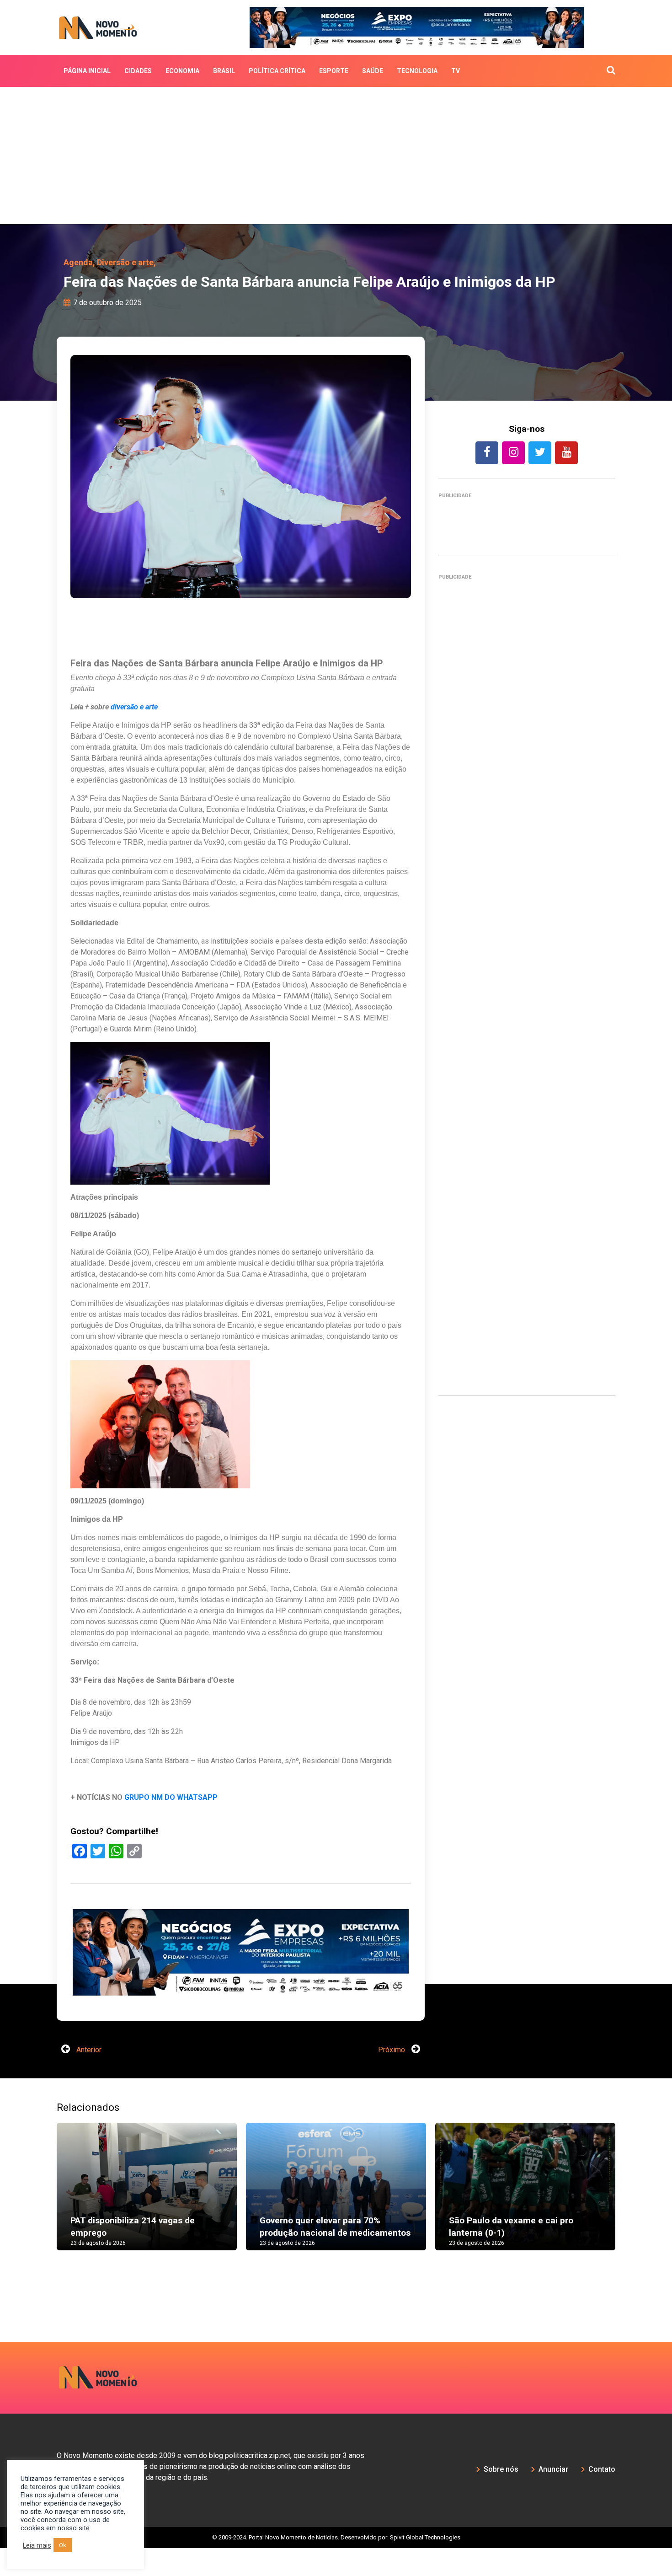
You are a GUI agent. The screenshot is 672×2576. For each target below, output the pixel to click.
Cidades (138, 71)
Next (629, 2224)
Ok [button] (63, 2545)
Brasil (224, 71)
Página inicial (87, 71)
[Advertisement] (336, 156)
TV (456, 71)
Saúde (373, 71)
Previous (43, 2224)
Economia (182, 71)
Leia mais (37, 2545)
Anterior (88, 2078)
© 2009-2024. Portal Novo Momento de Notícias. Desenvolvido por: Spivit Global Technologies (336, 2565)
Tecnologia (417, 71)
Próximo (392, 2078)
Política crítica (277, 71)
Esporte (334, 71)
